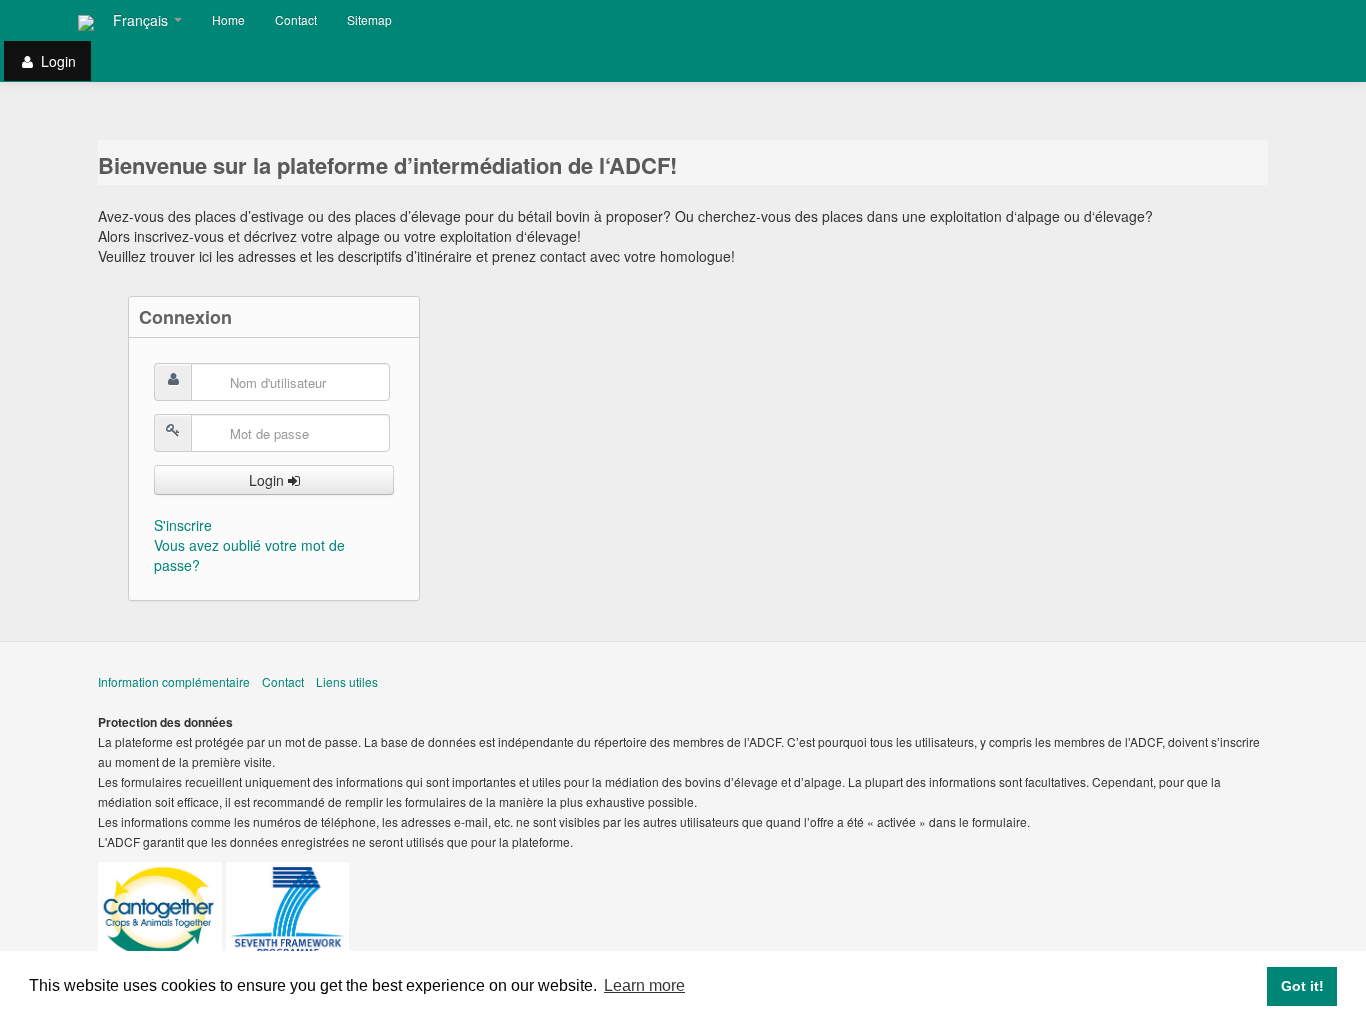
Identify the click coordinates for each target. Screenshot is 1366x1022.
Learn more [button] (644, 985)
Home (228, 19)
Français (142, 20)
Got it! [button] (1302, 986)
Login (268, 480)
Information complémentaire (174, 681)
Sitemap (369, 19)
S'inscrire (183, 525)
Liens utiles (347, 681)
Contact (296, 19)
